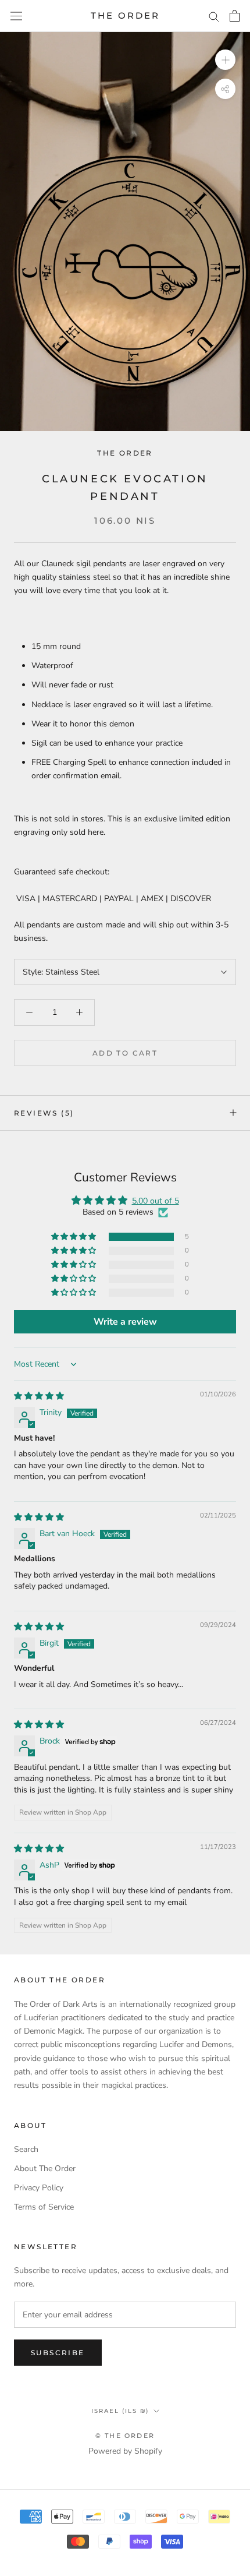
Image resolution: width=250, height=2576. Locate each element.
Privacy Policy (39, 2188)
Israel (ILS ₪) (120, 2411)
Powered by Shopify (125, 2451)
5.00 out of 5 (156, 1201)
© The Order (125, 2436)
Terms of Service (44, 2207)
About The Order (45, 2169)
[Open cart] (235, 16)
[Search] (214, 16)
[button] (74, 1237)
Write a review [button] (125, 1322)
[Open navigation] (16, 16)
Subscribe (58, 2353)
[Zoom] (225, 60)
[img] (39, 1396)
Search (26, 2149)
